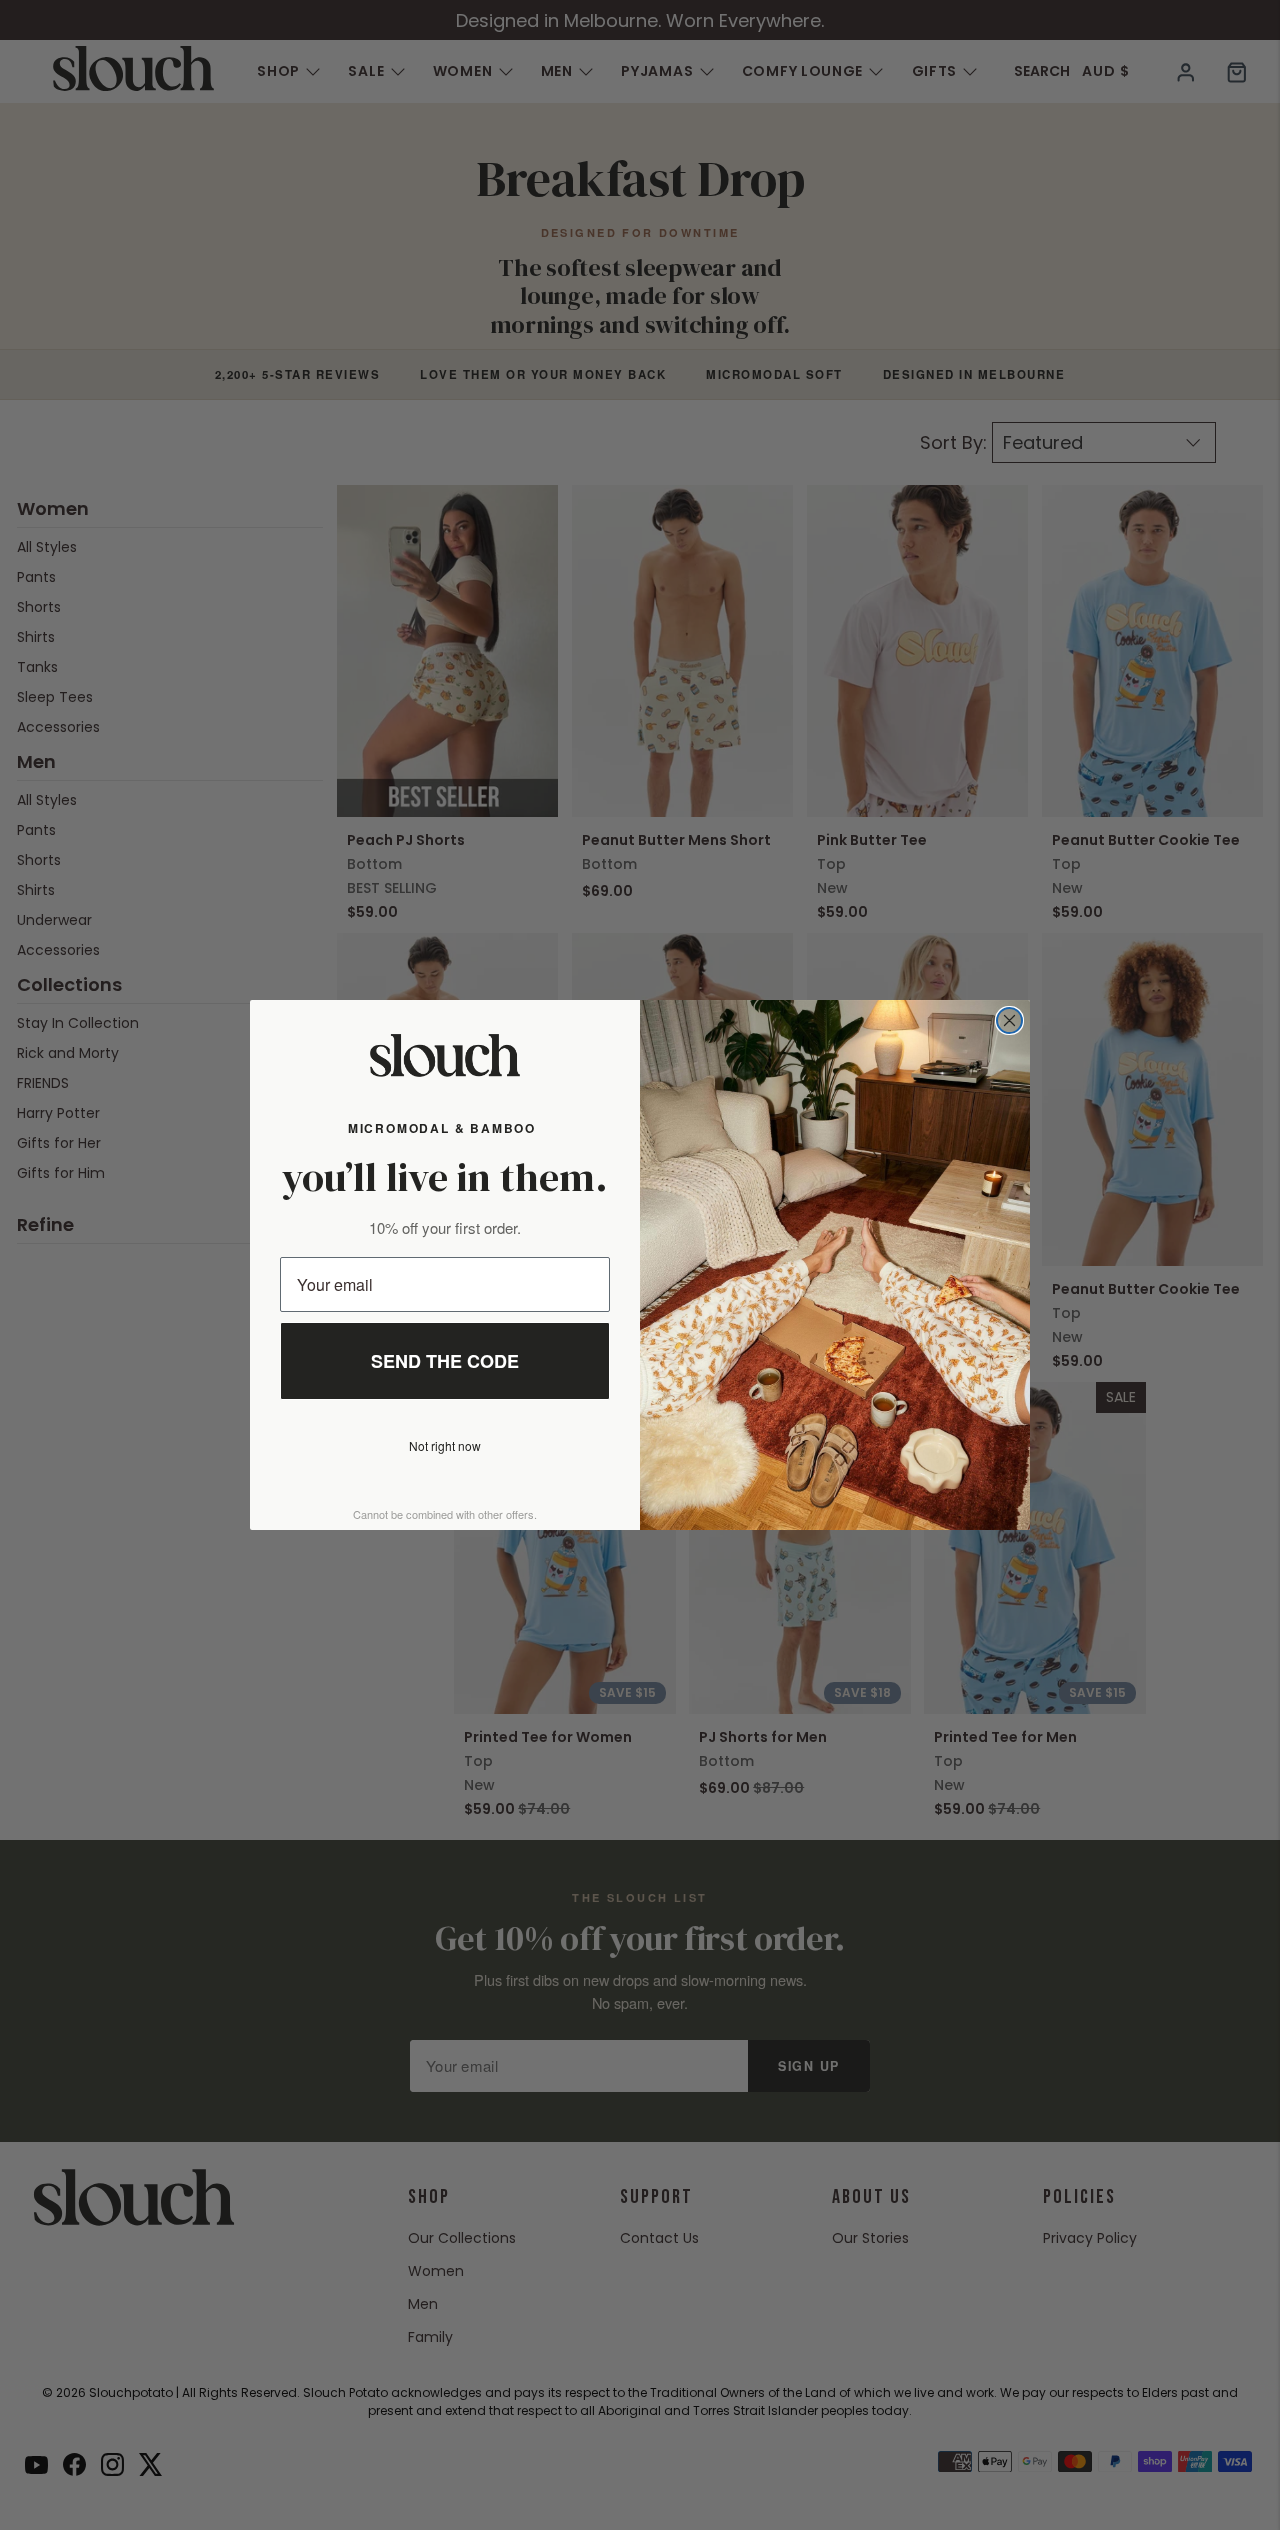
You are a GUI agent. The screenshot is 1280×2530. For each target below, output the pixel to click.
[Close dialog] (1009, 1020)
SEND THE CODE (445, 1361)
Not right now (445, 1445)
